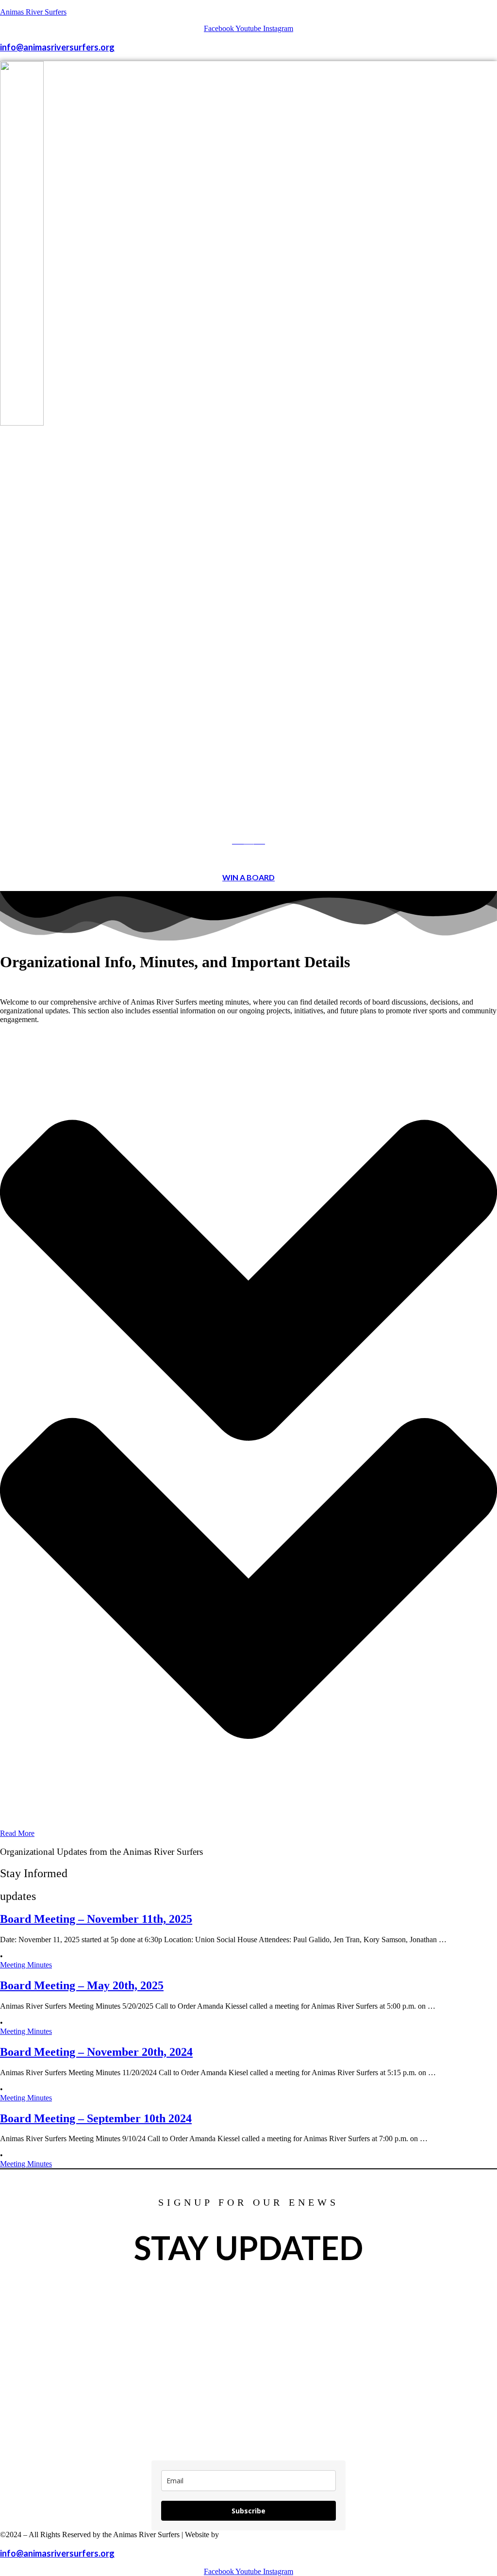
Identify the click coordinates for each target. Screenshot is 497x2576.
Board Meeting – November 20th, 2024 (96, 2052)
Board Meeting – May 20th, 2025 (82, 1985)
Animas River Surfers (33, 12)
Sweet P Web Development (265, 2535)
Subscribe (248, 2511)
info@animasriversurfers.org (57, 47)
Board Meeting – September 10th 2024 (96, 2118)
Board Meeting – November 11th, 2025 (96, 1919)
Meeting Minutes (26, 1965)
